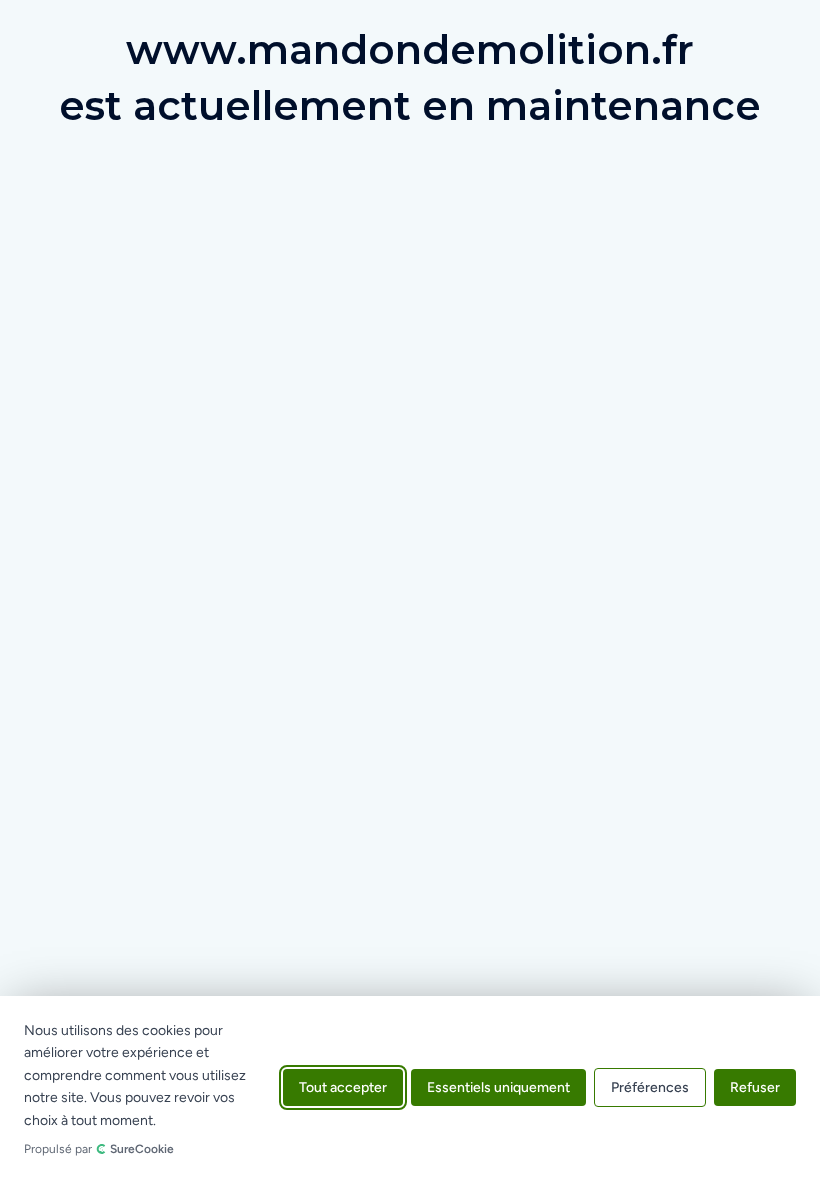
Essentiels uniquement (498, 1088)
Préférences (650, 1088)
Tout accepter (343, 1088)
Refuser (755, 1088)
